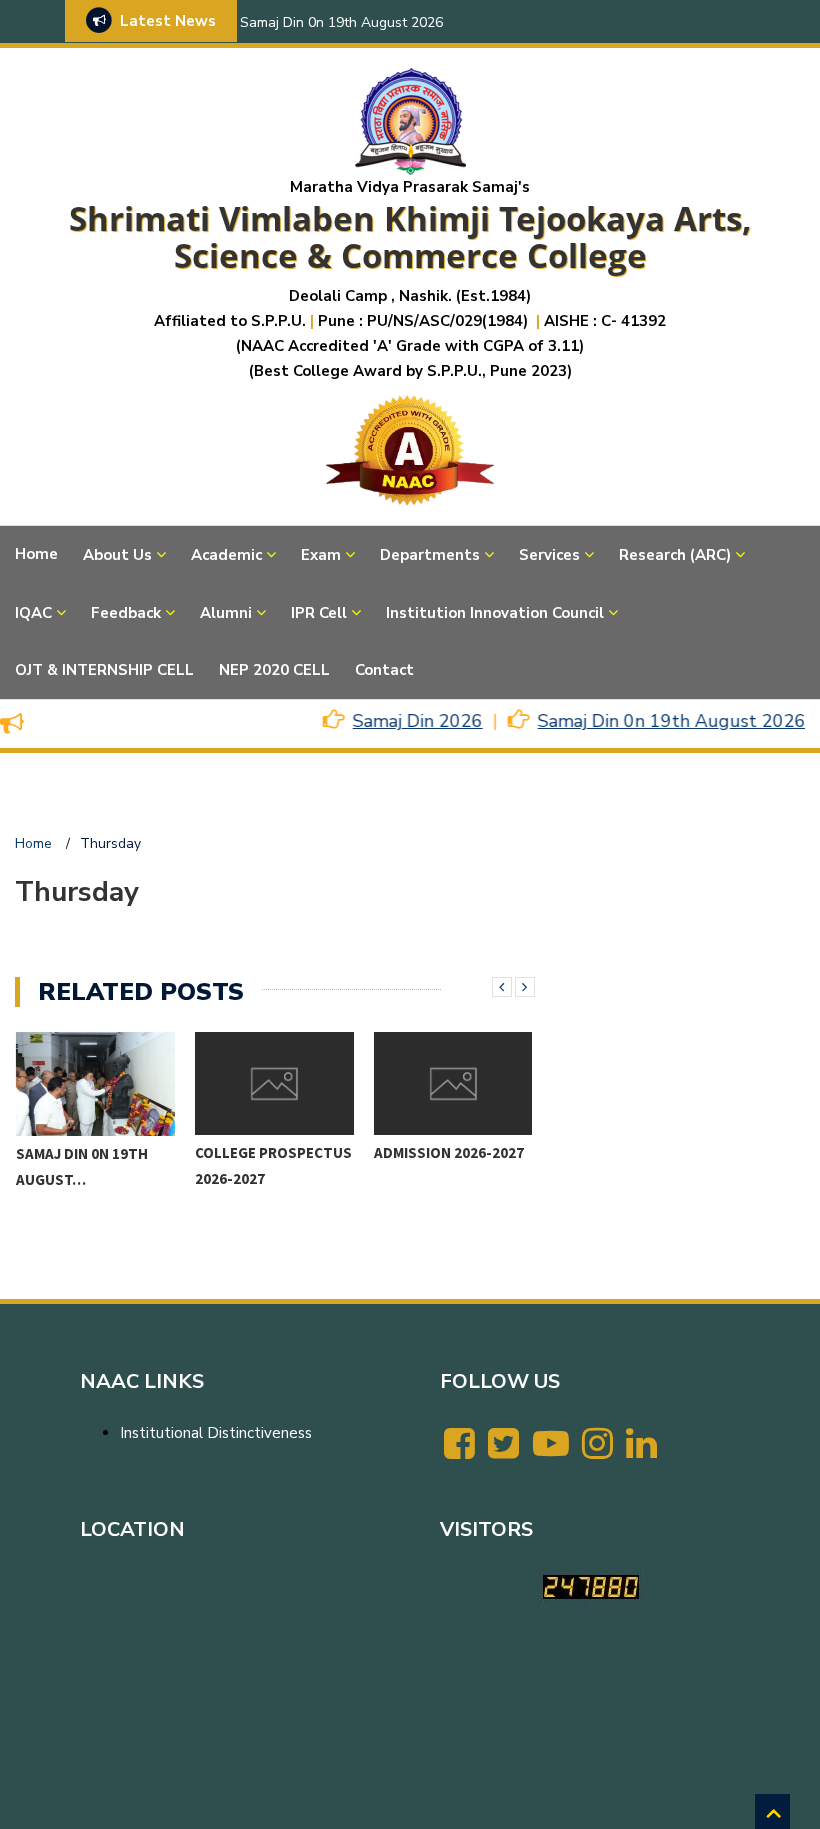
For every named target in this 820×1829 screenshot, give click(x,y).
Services (549, 555)
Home (36, 554)
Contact (384, 670)
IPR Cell (319, 613)
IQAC (33, 613)
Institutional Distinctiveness (216, 1433)
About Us (117, 555)
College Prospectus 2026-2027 (94, 1165)
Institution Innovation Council (495, 613)
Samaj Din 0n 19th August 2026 (341, 22)
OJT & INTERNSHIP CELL (104, 670)
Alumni (226, 613)
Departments (430, 555)
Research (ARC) (675, 555)
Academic (226, 555)
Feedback (126, 613)
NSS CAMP (408, 1153)
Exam (321, 555)
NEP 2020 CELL (274, 670)
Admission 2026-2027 (270, 1152)
